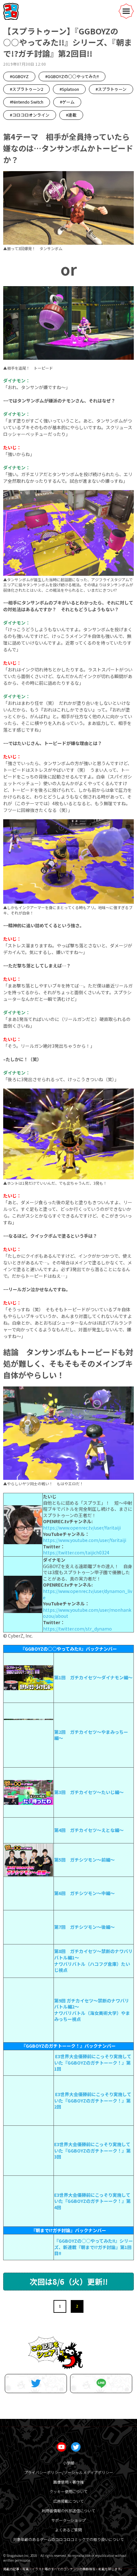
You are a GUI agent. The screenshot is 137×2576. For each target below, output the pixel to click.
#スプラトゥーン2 (26, 89)
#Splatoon (69, 89)
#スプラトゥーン (111, 89)
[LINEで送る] (101, 2384)
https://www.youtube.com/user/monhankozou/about (87, 1613)
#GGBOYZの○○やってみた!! (72, 76)
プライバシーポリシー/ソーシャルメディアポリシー (68, 2472)
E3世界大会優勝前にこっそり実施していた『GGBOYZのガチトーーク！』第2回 (93, 2100)
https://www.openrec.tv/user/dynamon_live (88, 1594)
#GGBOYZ (19, 76)
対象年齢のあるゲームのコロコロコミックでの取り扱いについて (68, 2539)
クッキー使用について (68, 2491)
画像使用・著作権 (68, 2482)
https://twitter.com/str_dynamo (77, 1629)
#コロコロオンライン (30, 115)
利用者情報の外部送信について (68, 2511)
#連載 (71, 115)
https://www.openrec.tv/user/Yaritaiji (82, 1528)
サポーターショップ (68, 2520)
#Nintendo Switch (27, 102)
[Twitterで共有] (36, 2384)
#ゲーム (67, 102)
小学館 (68, 2463)
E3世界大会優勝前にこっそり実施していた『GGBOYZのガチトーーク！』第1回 (93, 2062)
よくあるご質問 (68, 2530)
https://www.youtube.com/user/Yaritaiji (85, 1540)
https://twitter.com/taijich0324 (76, 1552)
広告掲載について (68, 2501)
